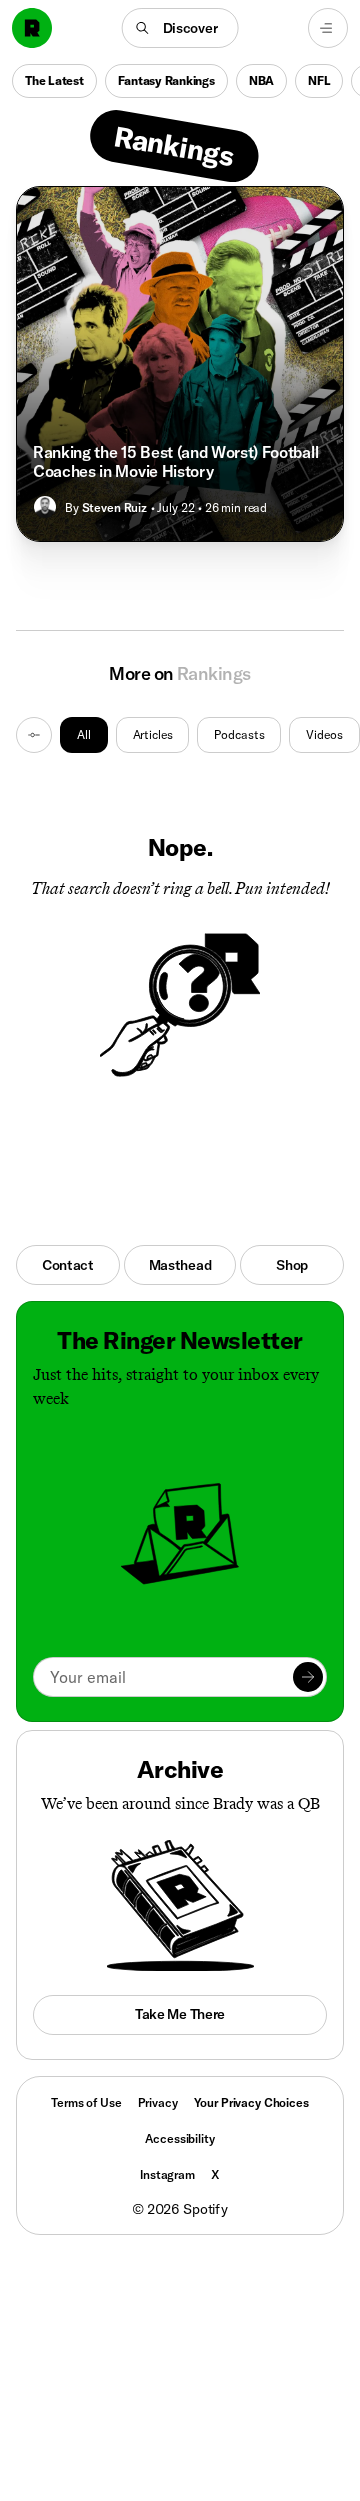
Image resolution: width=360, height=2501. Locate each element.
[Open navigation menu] (328, 28)
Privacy (158, 2102)
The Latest (54, 80)
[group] (210, 735)
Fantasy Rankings (166, 80)
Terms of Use (86, 2102)
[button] (180, 28)
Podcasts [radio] (239, 734)
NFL (319, 80)
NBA (261, 80)
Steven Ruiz (114, 507)
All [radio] (84, 734)
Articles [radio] (153, 734)
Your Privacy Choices (251, 2103)
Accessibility (179, 2138)
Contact (68, 1265)
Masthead (180, 1265)
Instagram (167, 2174)
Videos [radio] (324, 734)
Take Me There (180, 2014)
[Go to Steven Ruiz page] (45, 507)
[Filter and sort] (34, 735)
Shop (292, 1265)
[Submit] (308, 1677)
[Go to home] (32, 28)
